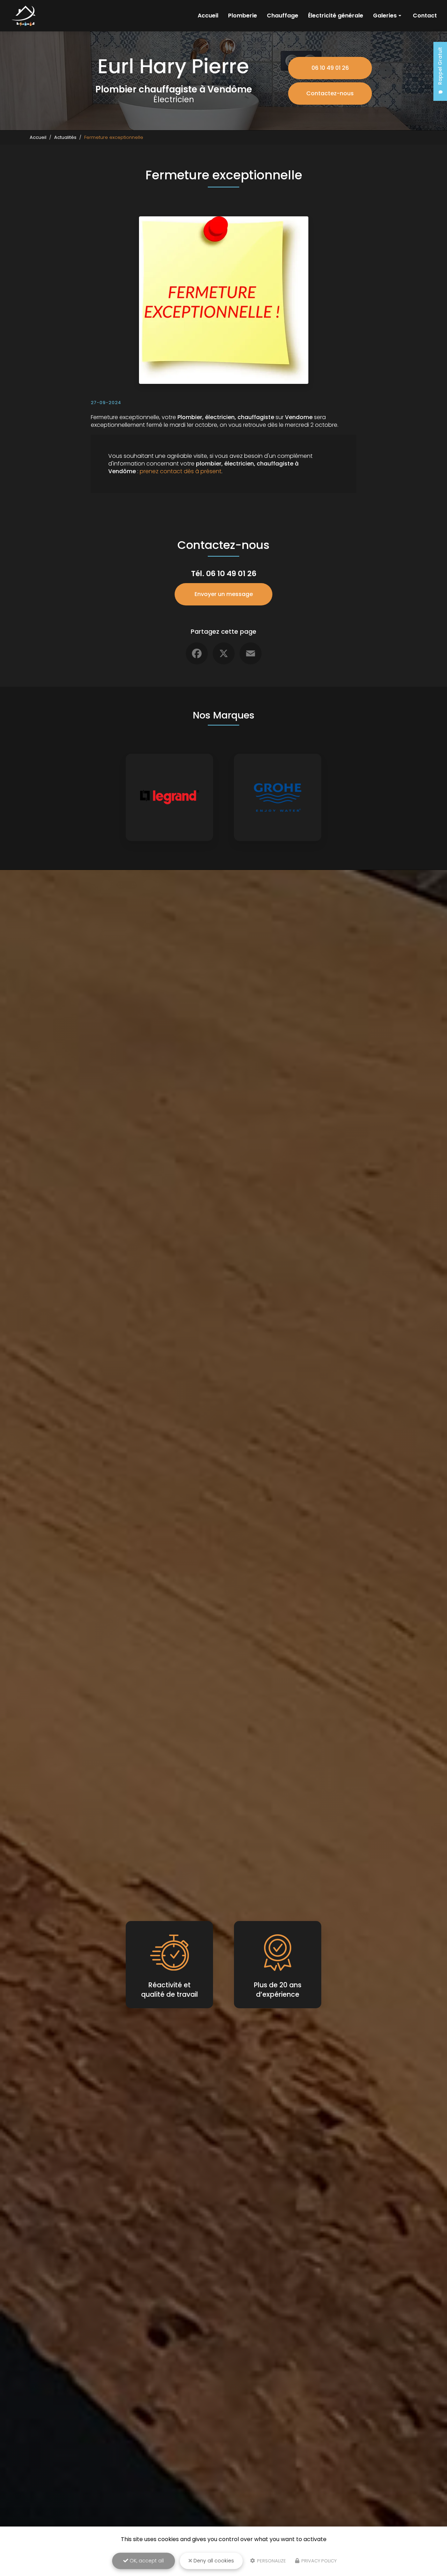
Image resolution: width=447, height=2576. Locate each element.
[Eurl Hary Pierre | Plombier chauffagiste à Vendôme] (25, 16)
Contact (425, 16)
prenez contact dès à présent (181, 471)
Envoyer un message (224, 594)
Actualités (65, 137)
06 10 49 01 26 (330, 68)
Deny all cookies (213, 2561)
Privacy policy (318, 2561)
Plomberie (243, 16)
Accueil (208, 16)
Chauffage (283, 16)
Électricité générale (336, 16)
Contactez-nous (330, 93)
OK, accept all (146, 2561)
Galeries (385, 16)
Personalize (271, 2561)
